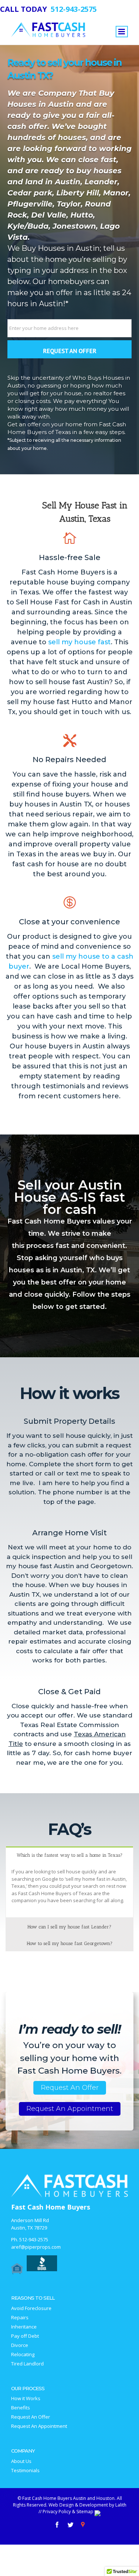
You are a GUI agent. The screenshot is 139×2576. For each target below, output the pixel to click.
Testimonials (25, 2471)
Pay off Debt (25, 2336)
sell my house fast (80, 642)
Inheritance (24, 2327)
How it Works (26, 2398)
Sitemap (85, 2512)
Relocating (23, 2355)
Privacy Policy (57, 2512)
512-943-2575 (34, 2239)
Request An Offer (70, 2088)
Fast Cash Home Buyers (51, 2207)
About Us (21, 2461)
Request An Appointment (70, 2109)
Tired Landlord (27, 2364)
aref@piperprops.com (36, 2247)
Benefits (21, 2408)
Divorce (20, 2345)
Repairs (20, 2318)
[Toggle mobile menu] (122, 32)
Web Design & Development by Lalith (87, 2505)
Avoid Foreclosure (31, 2308)
